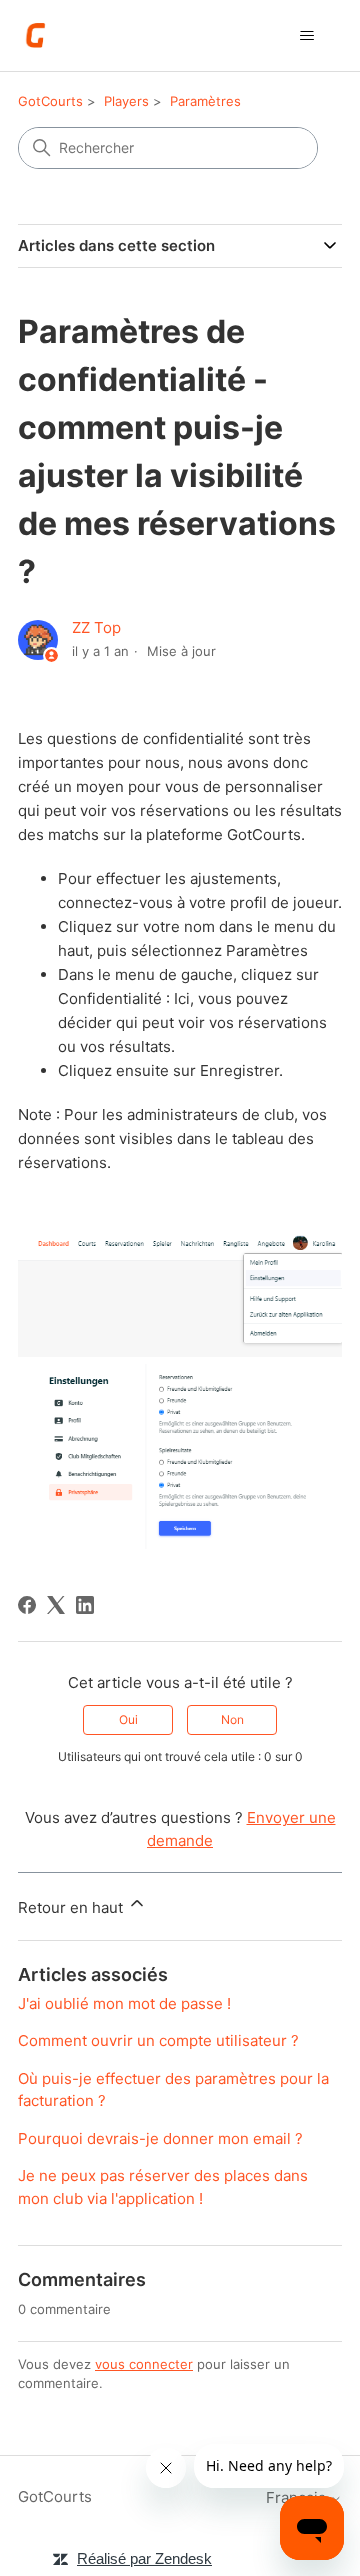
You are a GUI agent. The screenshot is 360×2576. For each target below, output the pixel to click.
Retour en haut (72, 1907)
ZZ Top (96, 627)
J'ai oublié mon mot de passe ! (124, 2003)
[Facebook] (27, 1605)
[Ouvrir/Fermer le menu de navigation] (306, 36)
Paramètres (205, 101)
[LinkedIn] (85, 1605)
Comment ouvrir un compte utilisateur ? (158, 2040)
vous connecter (144, 2364)
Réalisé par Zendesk (144, 2558)
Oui (128, 1719)
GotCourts (50, 101)
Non (232, 1719)
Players (126, 101)
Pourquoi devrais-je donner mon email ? (160, 2138)
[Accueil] (36, 35)
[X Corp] (56, 1605)
